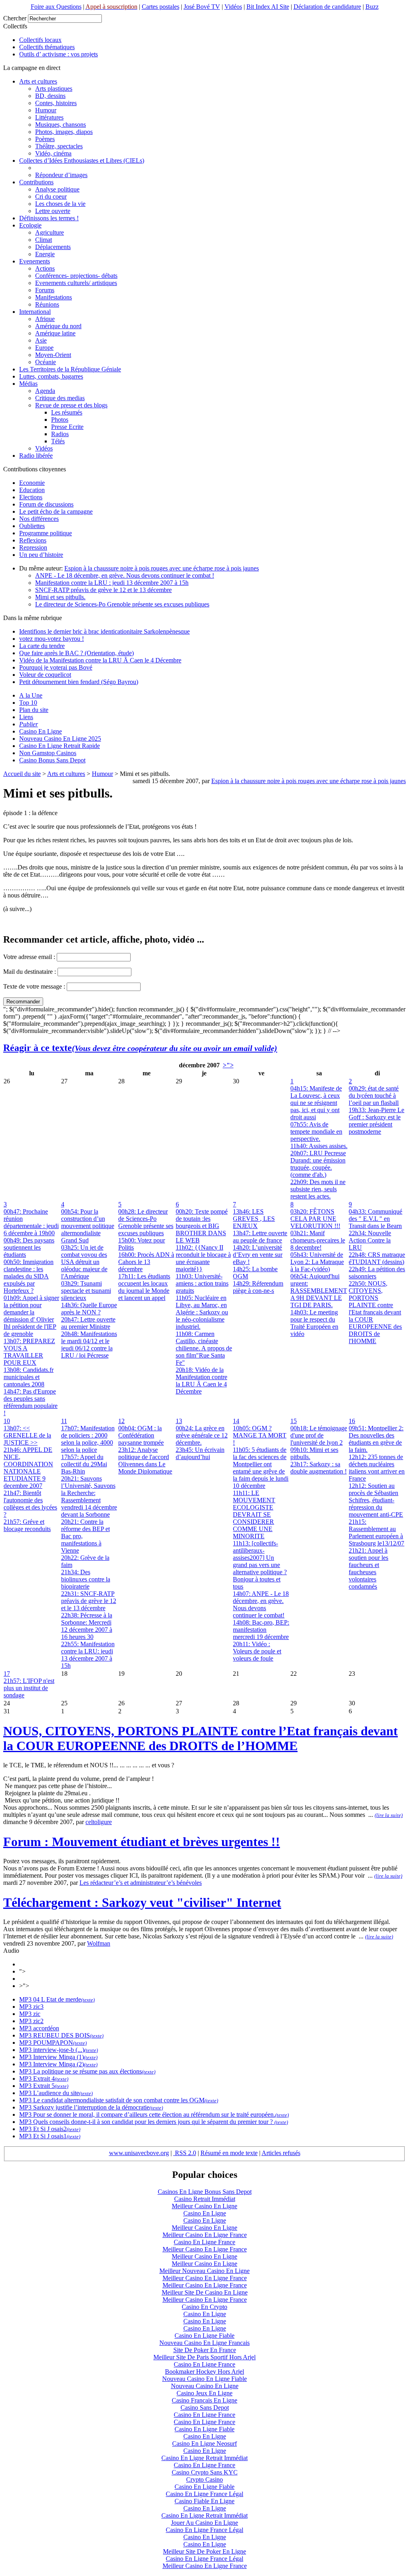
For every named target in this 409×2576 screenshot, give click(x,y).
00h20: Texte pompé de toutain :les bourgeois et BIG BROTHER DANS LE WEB (202, 1226)
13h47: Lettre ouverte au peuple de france (260, 1237)
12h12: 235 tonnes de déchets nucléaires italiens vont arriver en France (377, 1468)
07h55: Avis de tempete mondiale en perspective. (316, 1131)
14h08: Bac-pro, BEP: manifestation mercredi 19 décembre (261, 1630)
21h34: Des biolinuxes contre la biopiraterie (86, 1579)
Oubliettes (32, 526)
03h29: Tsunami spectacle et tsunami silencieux (86, 1291)
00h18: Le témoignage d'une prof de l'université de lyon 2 (319, 1435)
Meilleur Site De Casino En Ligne (205, 2292)
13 (179, 1421)
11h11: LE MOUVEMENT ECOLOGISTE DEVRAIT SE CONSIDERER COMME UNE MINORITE (254, 1514)
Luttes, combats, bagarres (51, 376)
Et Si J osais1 (49, 2136)
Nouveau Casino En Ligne (205, 2386)
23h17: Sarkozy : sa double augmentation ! (319, 1468)
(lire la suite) (389, 1815)
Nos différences (39, 519)
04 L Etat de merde (56, 1999)
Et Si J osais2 (49, 2129)
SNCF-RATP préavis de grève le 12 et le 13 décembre (103, 590)
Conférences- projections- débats (76, 276)
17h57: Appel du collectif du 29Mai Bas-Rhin (84, 1464)
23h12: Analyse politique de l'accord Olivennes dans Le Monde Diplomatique (145, 1460)
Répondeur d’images (61, 175)
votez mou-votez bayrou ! (52, 639)
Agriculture (50, 232)
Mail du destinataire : (30, 972)
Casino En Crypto (204, 2307)
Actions (45, 268)
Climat (44, 240)
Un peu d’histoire (41, 555)
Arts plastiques (54, 89)
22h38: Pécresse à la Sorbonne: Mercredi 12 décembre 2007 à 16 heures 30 (87, 1626)
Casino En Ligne (41, 731)
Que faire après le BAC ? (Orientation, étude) (76, 653)
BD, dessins (50, 96)
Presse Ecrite (67, 427)
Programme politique (46, 533)
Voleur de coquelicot (45, 675)
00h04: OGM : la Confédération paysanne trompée (141, 1435)
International (35, 312)
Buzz (372, 7)
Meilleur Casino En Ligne (204, 2206)
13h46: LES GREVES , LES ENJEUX (254, 1219)
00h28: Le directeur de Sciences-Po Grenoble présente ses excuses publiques (146, 1222)
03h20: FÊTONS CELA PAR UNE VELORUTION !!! (315, 1219)
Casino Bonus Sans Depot (52, 760)
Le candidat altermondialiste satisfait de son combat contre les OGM (118, 2100)
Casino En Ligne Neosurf (204, 2443)
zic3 (38, 2007)
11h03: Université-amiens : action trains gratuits (202, 1283)
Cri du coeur (51, 196)
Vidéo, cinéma (53, 153)
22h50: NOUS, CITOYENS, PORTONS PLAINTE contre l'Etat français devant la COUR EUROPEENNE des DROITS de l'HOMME (375, 1312)
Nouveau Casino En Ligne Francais (204, 2343)
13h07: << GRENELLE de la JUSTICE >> (27, 1435)
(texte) (88, 2000)
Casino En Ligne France (204, 2242)
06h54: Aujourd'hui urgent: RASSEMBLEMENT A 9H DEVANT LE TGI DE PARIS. (319, 1291)
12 (121, 1421)
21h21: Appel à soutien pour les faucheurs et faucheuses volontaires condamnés (368, 1568)
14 (236, 1421)
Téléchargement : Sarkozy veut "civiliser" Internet (142, 1902)
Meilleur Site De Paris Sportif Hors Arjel (204, 2357)
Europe (44, 348)
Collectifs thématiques (47, 47)
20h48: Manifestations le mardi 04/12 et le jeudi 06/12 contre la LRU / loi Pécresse (89, 1345)
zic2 (38, 2021)
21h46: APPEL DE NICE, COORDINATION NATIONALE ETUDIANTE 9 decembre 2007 (28, 1468)
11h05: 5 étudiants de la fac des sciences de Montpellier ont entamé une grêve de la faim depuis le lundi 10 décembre (261, 1468)
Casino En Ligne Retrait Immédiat (204, 2458)
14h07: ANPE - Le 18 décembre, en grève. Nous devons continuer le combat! (261, 1604)
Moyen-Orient (53, 355)
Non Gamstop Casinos (48, 753)
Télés (58, 441)
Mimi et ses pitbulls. (60, 597)
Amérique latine (55, 333)
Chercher (15, 18)
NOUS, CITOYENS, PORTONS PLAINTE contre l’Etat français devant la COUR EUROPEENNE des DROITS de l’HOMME (201, 1738)
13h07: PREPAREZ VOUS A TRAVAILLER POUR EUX (29, 1352)
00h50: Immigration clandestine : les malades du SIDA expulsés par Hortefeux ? (29, 1276)
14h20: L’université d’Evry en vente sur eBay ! (258, 1255)
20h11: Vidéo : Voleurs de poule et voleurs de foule (257, 1651)
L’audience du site (55, 2093)
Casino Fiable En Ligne (204, 2501)
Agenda (45, 391)
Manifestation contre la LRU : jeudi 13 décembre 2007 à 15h (112, 583)
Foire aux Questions (56, 7)
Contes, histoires (56, 103)
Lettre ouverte (53, 211)
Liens (26, 717)
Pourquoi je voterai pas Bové (56, 667)
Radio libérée (36, 456)
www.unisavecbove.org (139, 2153)
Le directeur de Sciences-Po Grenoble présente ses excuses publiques (122, 604)
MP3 (25, 1999)
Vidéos (233, 7)
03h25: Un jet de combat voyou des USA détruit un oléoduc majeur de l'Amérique (84, 1262)
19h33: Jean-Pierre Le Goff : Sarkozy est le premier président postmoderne (376, 1121)
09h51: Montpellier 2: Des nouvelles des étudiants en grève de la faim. (376, 1439)
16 (352, 1421)
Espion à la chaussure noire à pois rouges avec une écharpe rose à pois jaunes (162, 568)
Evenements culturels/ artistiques (76, 283)
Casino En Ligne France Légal (204, 2494)
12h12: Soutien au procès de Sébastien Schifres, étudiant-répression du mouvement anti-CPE (376, 1500)
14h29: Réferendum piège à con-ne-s (258, 1287)
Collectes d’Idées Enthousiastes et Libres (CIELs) (82, 161)
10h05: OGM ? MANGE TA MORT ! (260, 1435)
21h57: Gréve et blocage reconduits (27, 1525)
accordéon (45, 2028)
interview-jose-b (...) (58, 2050)
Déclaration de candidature (327, 7)
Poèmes (45, 139)
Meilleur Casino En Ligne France (205, 2235)
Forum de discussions (46, 504)
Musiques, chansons (61, 125)
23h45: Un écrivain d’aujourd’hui (200, 1453)
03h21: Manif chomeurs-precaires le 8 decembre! (318, 1240)
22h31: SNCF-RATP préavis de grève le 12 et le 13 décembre (89, 1601)
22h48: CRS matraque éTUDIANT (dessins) (377, 1258)
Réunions (47, 304)
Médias (28, 384)
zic (36, 2014)
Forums (45, 290)
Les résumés (67, 412)
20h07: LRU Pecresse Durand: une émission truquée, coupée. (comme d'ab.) (318, 1164)
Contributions (36, 182)
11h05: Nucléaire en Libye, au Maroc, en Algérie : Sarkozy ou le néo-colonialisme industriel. (202, 1312)
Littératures (49, 117)
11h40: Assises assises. (319, 1146)
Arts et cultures (38, 81)
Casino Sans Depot (205, 2408)
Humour (46, 110)
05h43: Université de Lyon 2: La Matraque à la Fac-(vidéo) (317, 1262)
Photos (60, 420)
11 (64, 1421)
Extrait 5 (43, 2086)
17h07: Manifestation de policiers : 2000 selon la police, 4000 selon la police (88, 1439)
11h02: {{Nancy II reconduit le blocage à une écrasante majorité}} (203, 1258)
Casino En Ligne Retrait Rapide (60, 746)
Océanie (46, 362)
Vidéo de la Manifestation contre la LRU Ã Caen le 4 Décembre (100, 660)
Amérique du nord (58, 326)
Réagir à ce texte (140, 1048)
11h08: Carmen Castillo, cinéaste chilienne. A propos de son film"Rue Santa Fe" (204, 1348)
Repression (33, 547)
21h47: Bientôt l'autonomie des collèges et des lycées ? (30, 1504)
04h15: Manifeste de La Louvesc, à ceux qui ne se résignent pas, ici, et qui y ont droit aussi (316, 1103)
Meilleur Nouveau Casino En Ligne (204, 2271)
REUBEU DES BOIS (61, 2035)
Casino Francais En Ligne (204, 2400)
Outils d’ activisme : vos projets (59, 54)
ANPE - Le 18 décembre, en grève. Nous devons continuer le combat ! (125, 575)
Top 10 (28, 703)
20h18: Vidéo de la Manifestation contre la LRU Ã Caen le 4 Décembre (202, 1381)
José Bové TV (202, 7)
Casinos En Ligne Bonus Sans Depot (205, 2192)
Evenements (35, 261)
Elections (31, 497)
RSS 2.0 (185, 2153)
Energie (45, 254)
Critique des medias (60, 398)
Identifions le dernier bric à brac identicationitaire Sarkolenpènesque (104, 631)
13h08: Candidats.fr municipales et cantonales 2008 (29, 1377)
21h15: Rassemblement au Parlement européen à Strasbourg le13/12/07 (376, 1532)
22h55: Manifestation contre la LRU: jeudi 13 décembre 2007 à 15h (88, 1655)
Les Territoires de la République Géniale (70, 369)
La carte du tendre (42, 646)
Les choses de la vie (60, 204)
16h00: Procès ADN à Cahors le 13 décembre (146, 1262)
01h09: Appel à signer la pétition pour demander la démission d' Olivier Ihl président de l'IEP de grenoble (31, 1316)
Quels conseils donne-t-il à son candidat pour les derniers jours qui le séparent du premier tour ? (153, 2122)
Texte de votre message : (34, 986)
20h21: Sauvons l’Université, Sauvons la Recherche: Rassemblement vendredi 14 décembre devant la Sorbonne (89, 1496)
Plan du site (34, 710)
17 (7, 1674)
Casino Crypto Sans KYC (205, 2472)
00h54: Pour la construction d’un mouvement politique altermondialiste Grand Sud (88, 1226)
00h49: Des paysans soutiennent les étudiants (29, 1247)
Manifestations (54, 297)
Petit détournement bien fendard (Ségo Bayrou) (79, 682)
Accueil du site (22, 774)
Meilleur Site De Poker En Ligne (204, 2551)
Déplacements (53, 247)
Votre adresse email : (30, 957)
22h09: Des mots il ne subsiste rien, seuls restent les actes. (318, 1189)
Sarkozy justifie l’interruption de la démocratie (90, 2107)
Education (32, 490)
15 (294, 1421)
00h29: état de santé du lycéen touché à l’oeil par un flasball (374, 1096)
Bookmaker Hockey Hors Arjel (204, 2372)
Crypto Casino (204, 2479)
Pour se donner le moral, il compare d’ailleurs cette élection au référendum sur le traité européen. (153, 2114)
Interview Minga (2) (58, 2064)
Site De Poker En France (205, 2350)
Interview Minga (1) (58, 2057)
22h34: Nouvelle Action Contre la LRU (370, 1240)
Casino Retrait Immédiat (205, 2199)
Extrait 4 (43, 2079)
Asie (41, 340)
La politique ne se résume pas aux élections (87, 2071)
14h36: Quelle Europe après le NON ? (89, 1309)
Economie (32, 483)
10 (7, 1421)
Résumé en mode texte (229, 2153)
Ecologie (30, 225)
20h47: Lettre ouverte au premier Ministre (88, 1323)
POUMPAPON (52, 2043)
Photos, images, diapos (64, 132)
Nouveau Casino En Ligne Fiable (204, 2379)
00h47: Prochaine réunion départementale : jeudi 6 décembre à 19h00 (31, 1222)
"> (22, 1971)
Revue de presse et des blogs (71, 405)
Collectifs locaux (40, 40)
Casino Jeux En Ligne (204, 2393)
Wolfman (99, 1943)
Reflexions (33, 540)
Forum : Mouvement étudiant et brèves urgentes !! (142, 1842)
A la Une (31, 695)
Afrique (45, 319)
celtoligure (99, 1822)
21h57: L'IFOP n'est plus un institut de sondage (29, 1688)
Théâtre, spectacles (59, 146)
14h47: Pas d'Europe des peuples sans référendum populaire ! (31, 1402)
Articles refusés (281, 2153)
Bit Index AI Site (268, 7)
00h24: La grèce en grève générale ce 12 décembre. (202, 1435)
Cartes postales (161, 7)
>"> (228, 1065)
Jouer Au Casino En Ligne (204, 2523)
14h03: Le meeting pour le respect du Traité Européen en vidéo (314, 1323)
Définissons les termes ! (49, 218)
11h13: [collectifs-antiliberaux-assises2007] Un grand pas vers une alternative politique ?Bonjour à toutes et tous (260, 1565)
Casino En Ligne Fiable (204, 2336)
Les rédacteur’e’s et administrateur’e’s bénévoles (141, 1883)
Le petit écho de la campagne (56, 511)
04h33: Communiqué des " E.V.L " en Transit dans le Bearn (375, 1219)
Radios (60, 434)
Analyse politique (57, 189)
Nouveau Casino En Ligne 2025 (60, 739)
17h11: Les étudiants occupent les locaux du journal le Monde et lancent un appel (144, 1287)
